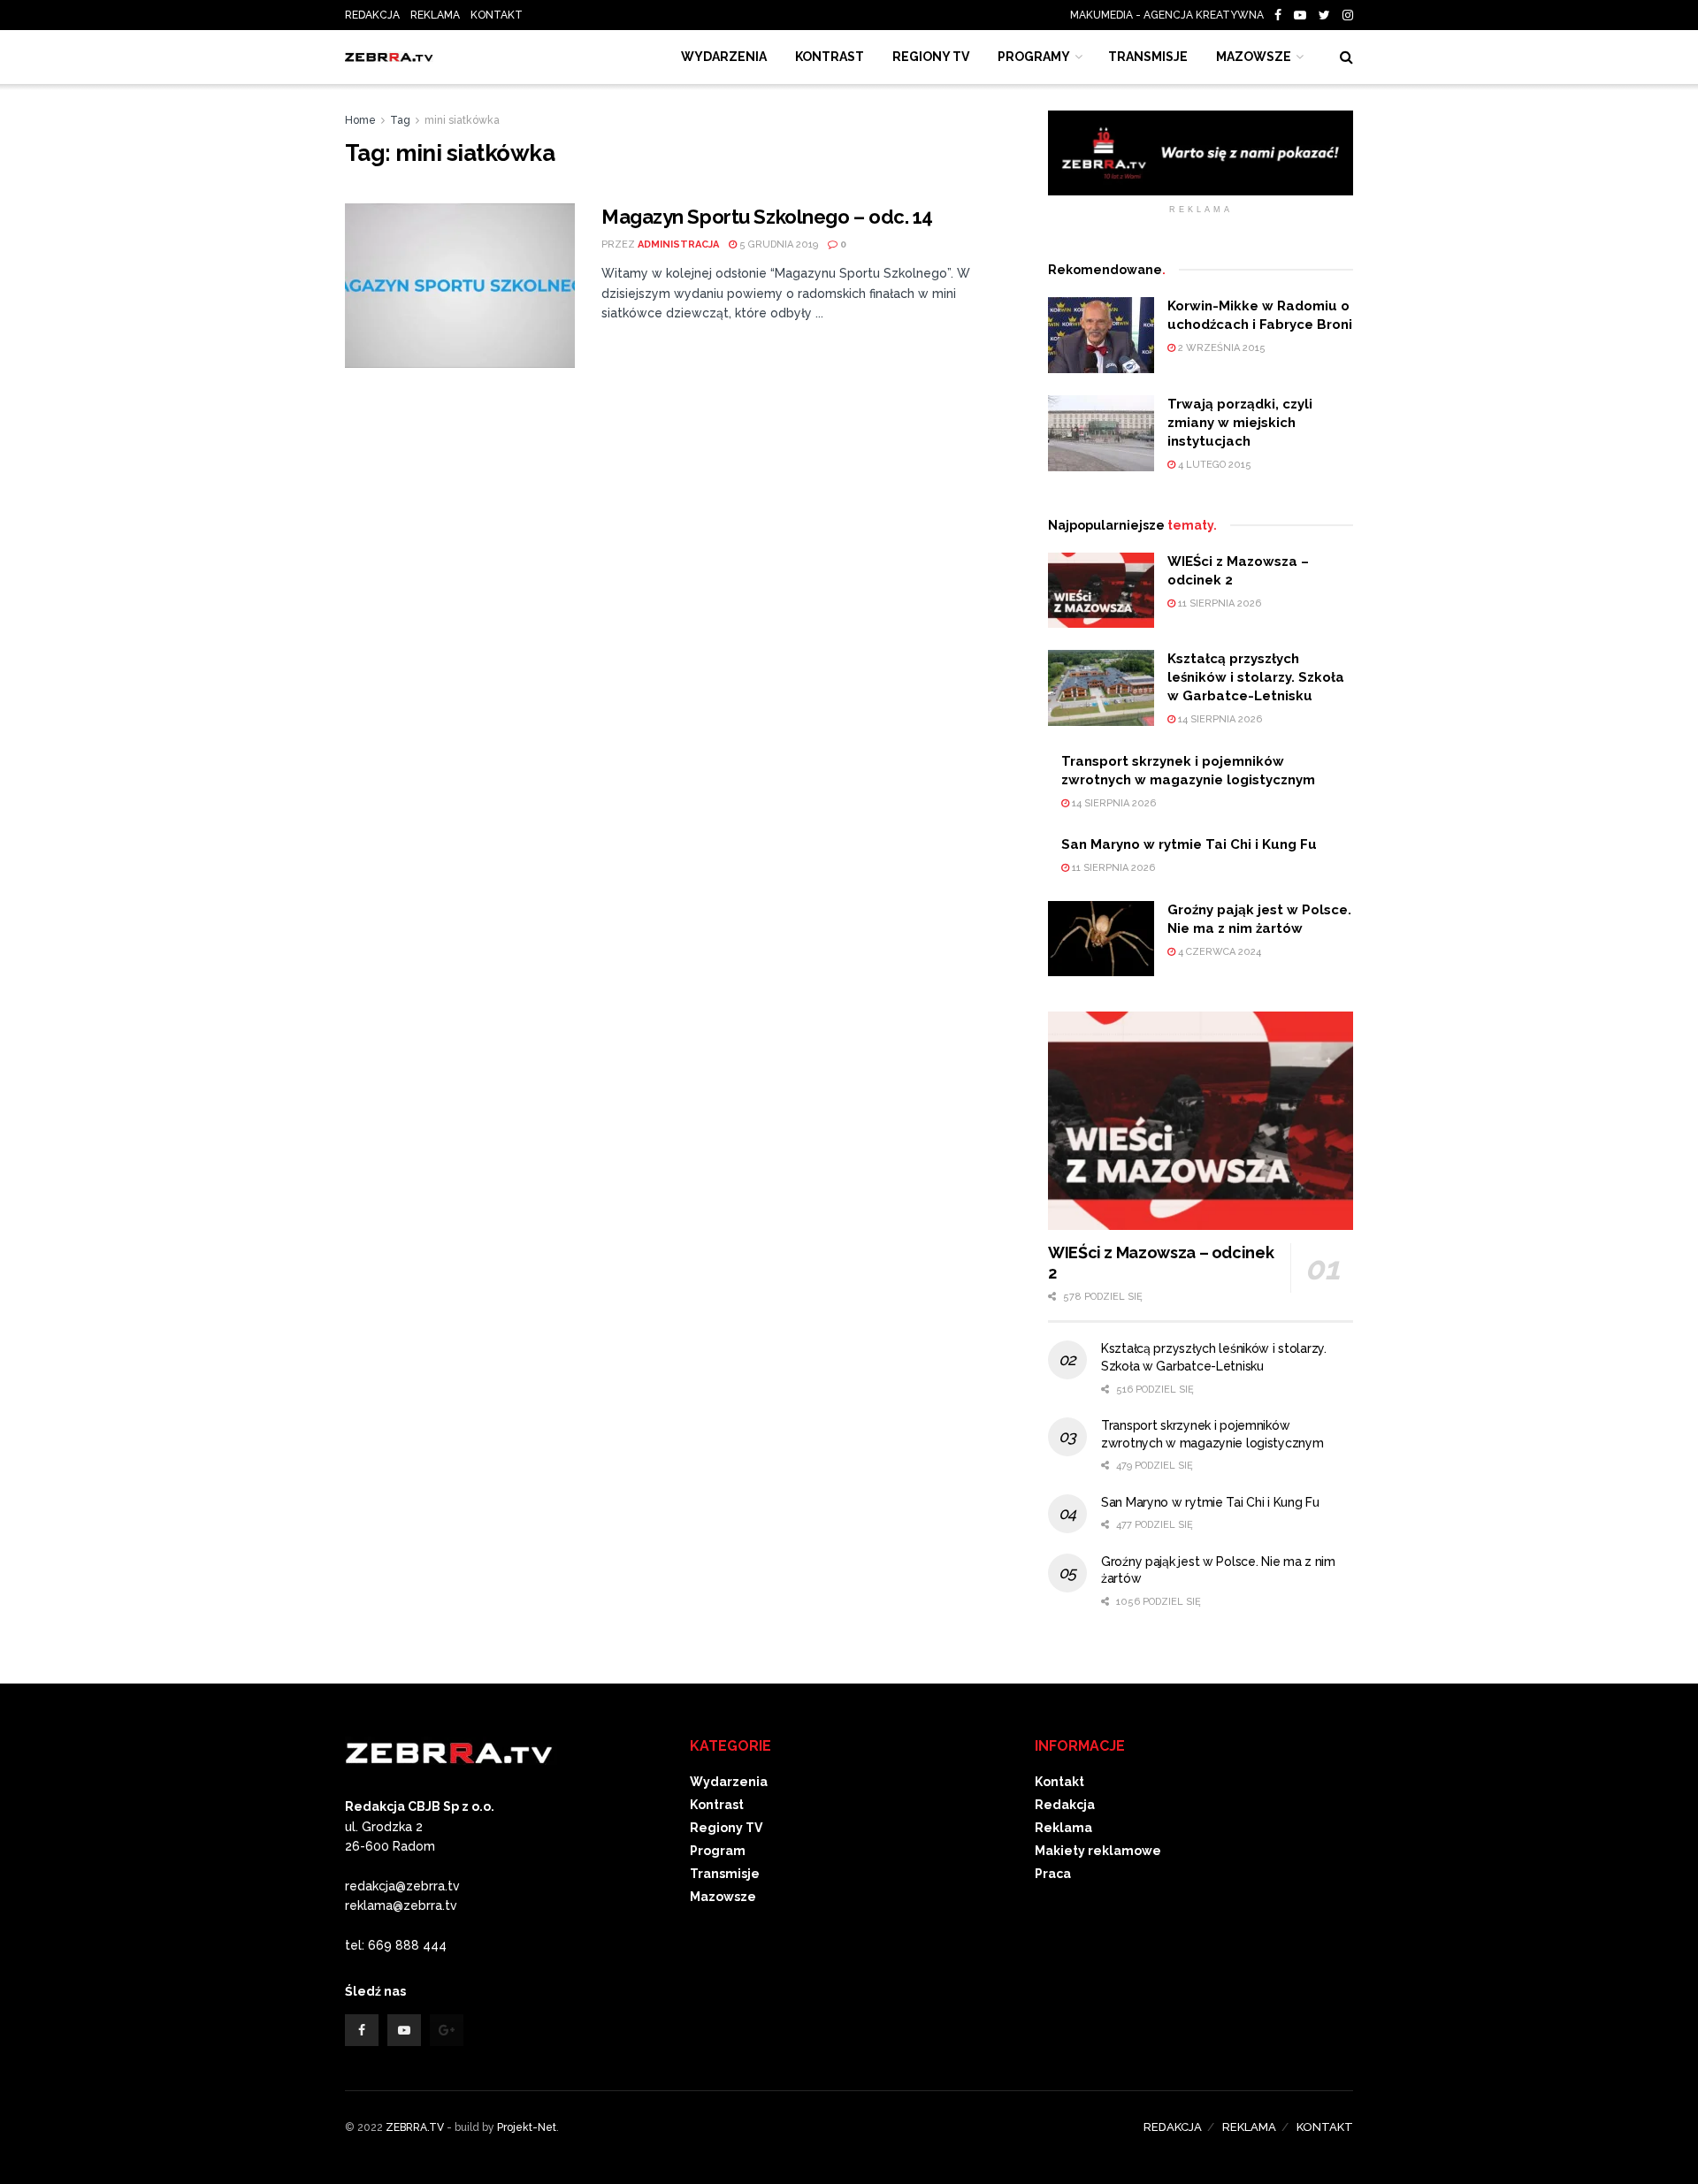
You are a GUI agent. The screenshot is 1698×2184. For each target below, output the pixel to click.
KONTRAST (830, 57)
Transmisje (725, 1874)
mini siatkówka (462, 120)
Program (718, 1851)
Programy (1034, 57)
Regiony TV (931, 57)
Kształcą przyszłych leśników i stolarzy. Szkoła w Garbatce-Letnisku (1256, 677)
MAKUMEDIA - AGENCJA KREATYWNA (1171, 15)
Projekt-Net (527, 2127)
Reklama (1063, 1828)
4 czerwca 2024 (1218, 952)
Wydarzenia (724, 57)
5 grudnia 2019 (777, 244)
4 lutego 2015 (1213, 465)
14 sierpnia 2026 (1219, 719)
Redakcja (1065, 1805)
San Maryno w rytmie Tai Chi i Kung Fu (1189, 844)
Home (360, 120)
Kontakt (1059, 1782)
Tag (400, 120)
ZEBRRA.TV (415, 2127)
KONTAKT (497, 15)
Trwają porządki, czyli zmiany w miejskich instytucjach (1240, 423)
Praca (1053, 1874)
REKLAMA (435, 15)
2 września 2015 (1220, 348)
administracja (678, 244)
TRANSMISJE (1148, 57)
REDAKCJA (372, 15)
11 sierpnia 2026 (1218, 603)
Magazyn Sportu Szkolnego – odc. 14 (767, 217)
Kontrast (717, 1805)
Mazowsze (1254, 57)
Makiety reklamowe (1098, 1851)
